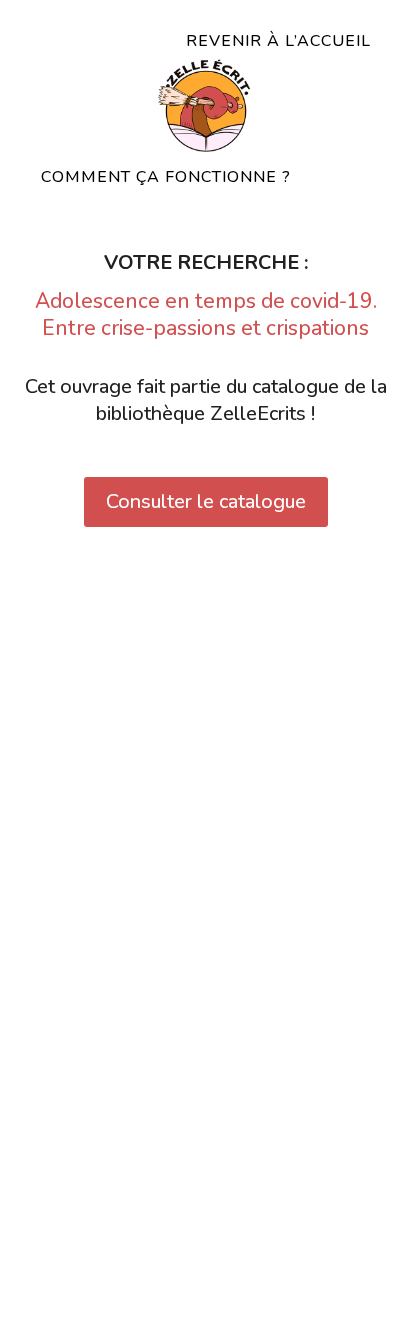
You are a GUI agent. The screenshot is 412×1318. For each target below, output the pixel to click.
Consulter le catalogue (206, 501)
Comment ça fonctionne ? (166, 177)
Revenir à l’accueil (278, 41)
